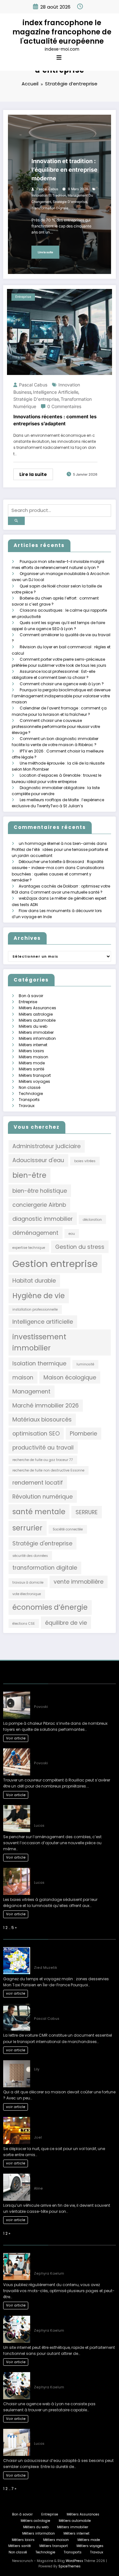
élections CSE (24, 1624)
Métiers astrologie (36, 1014)
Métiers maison (33, 1057)
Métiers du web (33, 1026)
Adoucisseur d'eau (38, 1160)
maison (23, 1377)
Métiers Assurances (37, 1008)
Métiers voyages (34, 1081)
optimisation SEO (36, 1433)
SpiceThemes (69, 2566)
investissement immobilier (39, 1343)
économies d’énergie (50, 1607)
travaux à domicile (28, 1583)
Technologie (31, 1094)
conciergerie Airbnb (39, 1205)
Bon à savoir (31, 996)
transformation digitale (50, 208)
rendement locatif (38, 1482)
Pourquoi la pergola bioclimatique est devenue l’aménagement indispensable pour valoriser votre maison (61, 696)
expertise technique (29, 1248)
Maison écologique (70, 1377)
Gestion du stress (80, 1247)
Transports (29, 1100)
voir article (16, 1993)
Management (31, 1391)
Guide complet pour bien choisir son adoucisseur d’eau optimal (69, 2434)
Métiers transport (35, 1075)
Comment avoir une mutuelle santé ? (66, 892)
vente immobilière (79, 1582)
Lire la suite (45, 252)
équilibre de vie (66, 1623)
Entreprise (39, 153)
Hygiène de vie (39, 1296)
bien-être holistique (40, 1191)
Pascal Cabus (47, 189)
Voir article (16, 1738)
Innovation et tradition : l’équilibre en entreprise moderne (64, 170)
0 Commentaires (64, 406)
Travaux (27, 1106)
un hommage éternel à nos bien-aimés (57, 843)
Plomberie (83, 1433)
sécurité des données (30, 1556)
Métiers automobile (37, 1020)
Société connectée (68, 1529)
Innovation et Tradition (49, 195)
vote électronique (27, 1594)
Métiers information (37, 1038)
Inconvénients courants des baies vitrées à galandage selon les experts (74, 1873)
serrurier (27, 1528)
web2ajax (28, 898)
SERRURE (87, 1512)
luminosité (85, 1364)
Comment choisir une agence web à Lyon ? (62, 684)
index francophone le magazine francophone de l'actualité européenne (62, 32)
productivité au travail (43, 1447)
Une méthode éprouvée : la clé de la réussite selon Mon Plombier (68, 1697)
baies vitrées (85, 1161)
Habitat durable (34, 1281)
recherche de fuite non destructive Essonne (48, 1470)
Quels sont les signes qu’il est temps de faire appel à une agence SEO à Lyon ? (72, 2321)
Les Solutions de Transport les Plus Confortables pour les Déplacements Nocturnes (69, 2125)
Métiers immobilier (36, 1032)
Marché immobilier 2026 (46, 1405)
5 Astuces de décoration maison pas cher (75, 2063)
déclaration (92, 1220)
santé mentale (39, 1512)
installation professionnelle (35, 1310)
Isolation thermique (39, 1363)
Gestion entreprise (55, 1264)
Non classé (30, 1087)
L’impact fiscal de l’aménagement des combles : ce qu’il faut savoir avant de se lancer (74, 1813)
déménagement (35, 1233)
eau (72, 1234)
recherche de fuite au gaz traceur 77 (43, 1460)
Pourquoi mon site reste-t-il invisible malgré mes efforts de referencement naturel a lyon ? (70, 2261)
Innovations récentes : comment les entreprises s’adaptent (55, 420)
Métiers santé (31, 1069)
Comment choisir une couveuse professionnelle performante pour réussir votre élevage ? (56, 727)
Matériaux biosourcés (42, 1419)
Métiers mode (32, 1063)
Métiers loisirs (31, 1051)
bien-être (29, 1175)
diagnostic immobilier (43, 1219)
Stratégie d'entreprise (70, 202)
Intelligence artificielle (56, 392)
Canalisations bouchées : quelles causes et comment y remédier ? (58, 874)
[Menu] (59, 58)
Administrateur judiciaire (46, 1146)
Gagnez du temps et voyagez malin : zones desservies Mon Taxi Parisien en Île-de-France (74, 1956)
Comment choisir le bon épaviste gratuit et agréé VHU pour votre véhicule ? (73, 2179)
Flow (23, 911)
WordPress (74, 2561)
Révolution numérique (43, 1497)
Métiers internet (33, 1045)
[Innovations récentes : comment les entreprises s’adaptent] (60, 332)
